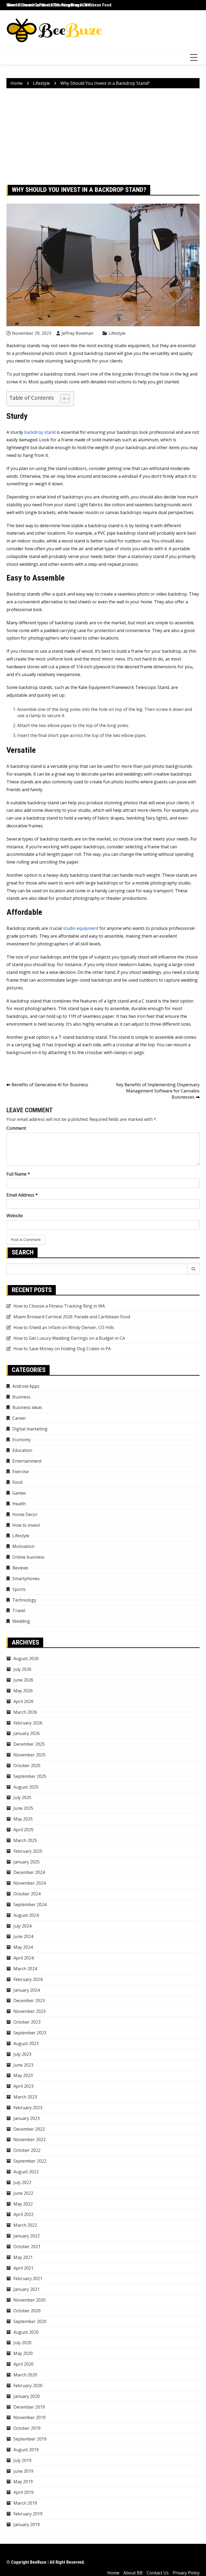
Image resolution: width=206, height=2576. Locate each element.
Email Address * (22, 1195)
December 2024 (29, 1872)
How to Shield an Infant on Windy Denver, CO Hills (64, 1327)
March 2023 (25, 2097)
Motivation (23, 1546)
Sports (19, 1589)
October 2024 (27, 1894)
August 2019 (26, 2450)
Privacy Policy (186, 2573)
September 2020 (30, 2321)
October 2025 (27, 1766)
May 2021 (23, 2257)
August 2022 (26, 2172)
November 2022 (30, 2140)
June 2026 (23, 1680)
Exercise (21, 1472)
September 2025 (30, 1776)
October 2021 (27, 2247)
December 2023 (29, 2001)
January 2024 (27, 1990)
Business (21, 1397)
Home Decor (25, 1514)
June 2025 (23, 1808)
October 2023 (27, 2022)
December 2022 (29, 2129)
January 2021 (27, 2289)
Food (17, 1482)
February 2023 (28, 2108)
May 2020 (23, 2353)
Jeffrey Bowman (77, 333)
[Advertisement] (103, 137)
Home (113, 2573)
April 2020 (23, 2364)
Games (19, 1493)
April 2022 (23, 2214)
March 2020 (25, 2375)
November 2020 (30, 2300)
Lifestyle (117, 333)
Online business (28, 1557)
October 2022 (27, 2150)
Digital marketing (30, 1429)
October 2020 (27, 2311)
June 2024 (23, 1936)
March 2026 (25, 1712)
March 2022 (25, 2225)
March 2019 (25, 2503)
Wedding (21, 1621)
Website (15, 1216)
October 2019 (27, 2428)
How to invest (26, 1525)
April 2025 (23, 1830)
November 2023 (30, 2011)
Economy (21, 1440)
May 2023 (23, 2075)
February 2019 (28, 2514)
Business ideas (27, 1407)
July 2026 (22, 1669)
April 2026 (23, 1701)
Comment (16, 1128)
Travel (19, 1610)
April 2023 (23, 2086)
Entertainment (27, 1461)
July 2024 (22, 1926)
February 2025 (28, 1851)
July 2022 (22, 2182)
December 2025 (29, 1744)
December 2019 (29, 2407)
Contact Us (158, 2573)
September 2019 (30, 2439)
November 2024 (30, 1883)
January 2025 (27, 1862)
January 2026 (27, 1733)
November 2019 (30, 2417)
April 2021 (23, 2268)
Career (19, 1418)
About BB (133, 2573)
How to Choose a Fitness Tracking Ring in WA (59, 1306)
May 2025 (23, 1819)
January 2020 (27, 2396)
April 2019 (23, 2492)
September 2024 (30, 1905)
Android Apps (26, 1386)
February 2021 (28, 2278)
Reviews (20, 1568)
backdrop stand (40, 432)
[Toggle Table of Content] (62, 399)
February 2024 (28, 1979)
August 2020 (26, 2332)
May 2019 (23, 2482)
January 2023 (27, 2118)
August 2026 (26, 1658)
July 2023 (22, 2054)
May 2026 (23, 1691)
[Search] (194, 1269)
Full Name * (18, 1174)
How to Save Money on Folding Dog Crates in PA (62, 1349)
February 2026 (28, 1723)
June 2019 (23, 2471)
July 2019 (22, 2460)
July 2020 (22, 2343)
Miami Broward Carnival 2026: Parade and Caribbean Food (59, 5)
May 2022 (23, 2204)
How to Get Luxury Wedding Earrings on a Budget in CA (69, 1338)
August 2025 (26, 1787)
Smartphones (26, 1579)
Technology (24, 1600)
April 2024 (23, 1958)
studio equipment (81, 928)
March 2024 (25, 1969)
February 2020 (28, 2386)
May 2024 (23, 1947)
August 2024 (26, 1915)
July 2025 (22, 1797)
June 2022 (23, 2193)
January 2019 (27, 2524)
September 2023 (30, 2033)
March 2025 (25, 1840)
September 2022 (30, 2161)
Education (22, 1450)
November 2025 (30, 1755)
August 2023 (26, 2043)
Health (19, 1504)
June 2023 (23, 2065)
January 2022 (27, 2236)
